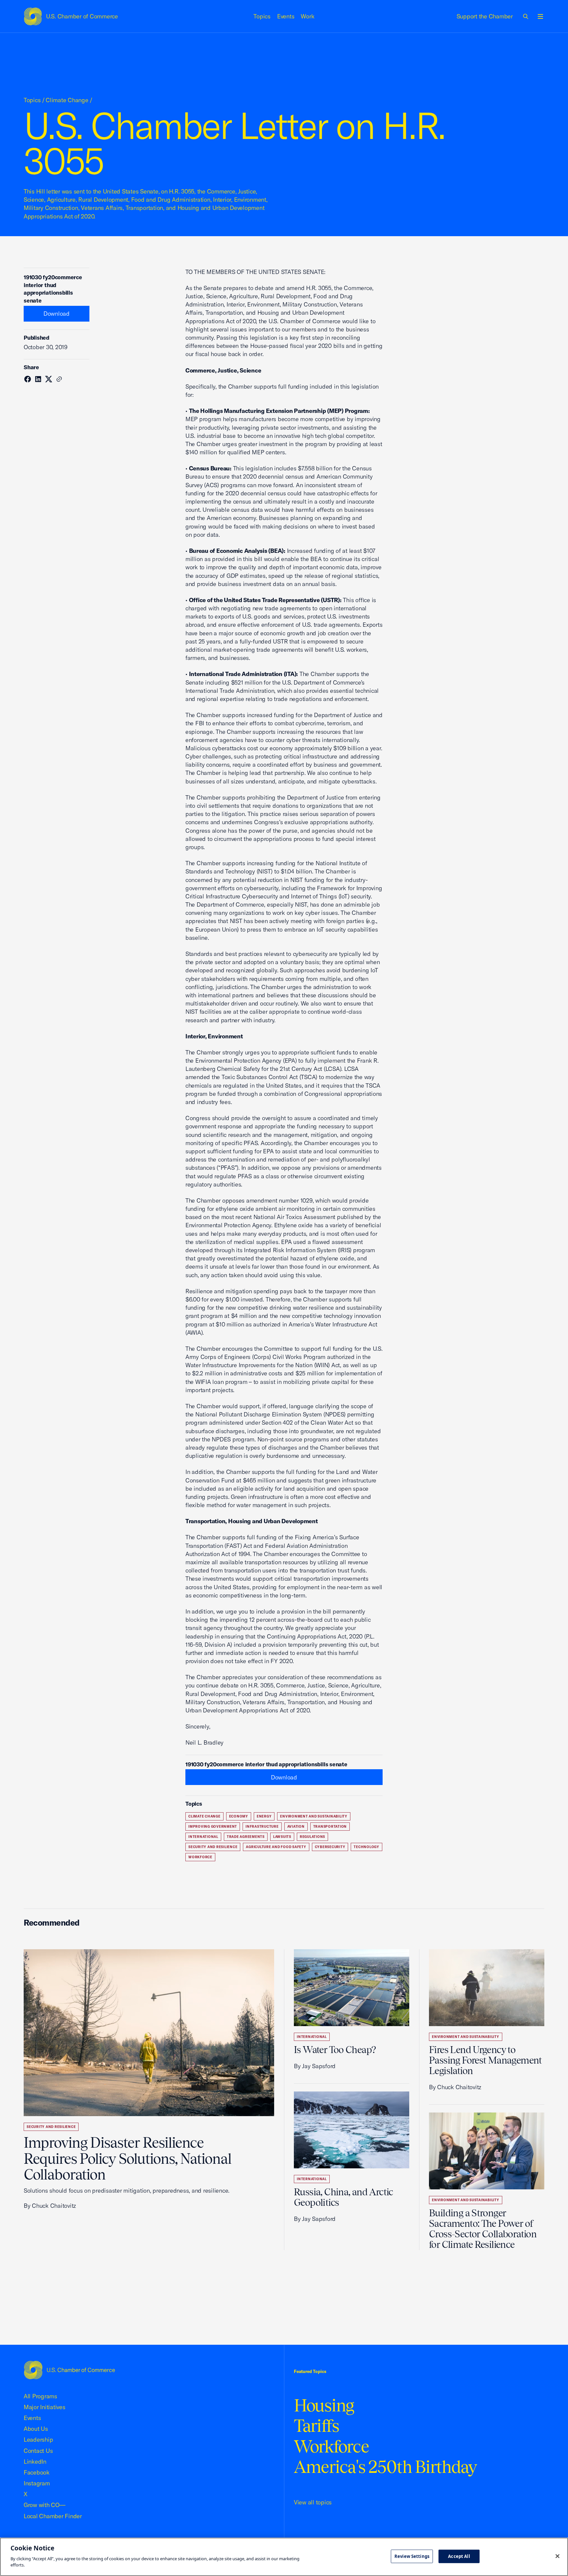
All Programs (40, 2396)
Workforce (200, 1857)
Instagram (37, 2483)
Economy (239, 1816)
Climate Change (67, 100)
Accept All (459, 2556)
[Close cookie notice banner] (557, 2556)
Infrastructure (262, 1827)
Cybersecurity (330, 1847)
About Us (36, 2429)
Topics (262, 16)
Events (286, 16)
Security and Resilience (213, 1847)
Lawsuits (282, 1837)
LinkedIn (35, 2462)
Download (57, 314)
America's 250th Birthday (385, 2467)
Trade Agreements (246, 1837)
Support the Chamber (485, 16)
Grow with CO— (45, 2505)
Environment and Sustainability (314, 1816)
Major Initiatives (45, 2407)
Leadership (38, 2440)
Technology (367, 1847)
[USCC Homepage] (69, 2370)
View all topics (313, 2502)
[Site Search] (526, 16)
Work (308, 16)
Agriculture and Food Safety (276, 1847)
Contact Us (38, 2451)
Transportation (330, 1827)
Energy (264, 1816)
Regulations (312, 1837)
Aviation (296, 1827)
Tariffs (317, 2426)
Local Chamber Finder (53, 2516)
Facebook (37, 2472)
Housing (324, 2405)
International (203, 1837)
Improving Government (213, 1827)
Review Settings (412, 2556)
